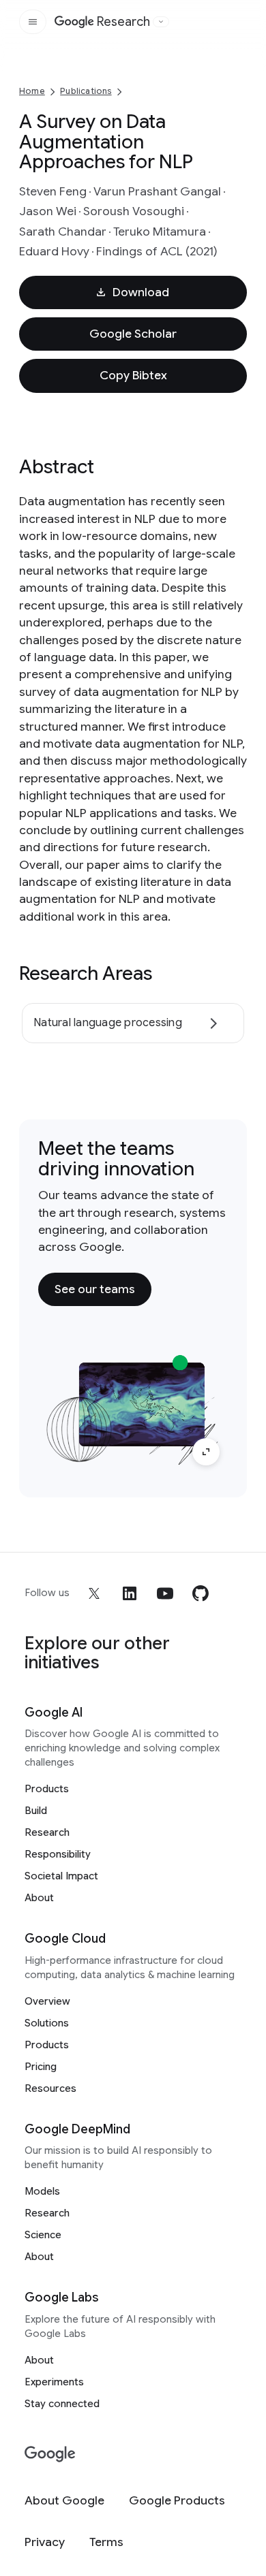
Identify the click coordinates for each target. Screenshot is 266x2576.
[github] (201, 1593)
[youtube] (165, 1593)
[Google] (50, 2454)
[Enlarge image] (206, 1452)
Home (32, 91)
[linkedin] (130, 1593)
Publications (86, 91)
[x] (94, 1593)
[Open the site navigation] (33, 22)
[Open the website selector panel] (161, 22)
